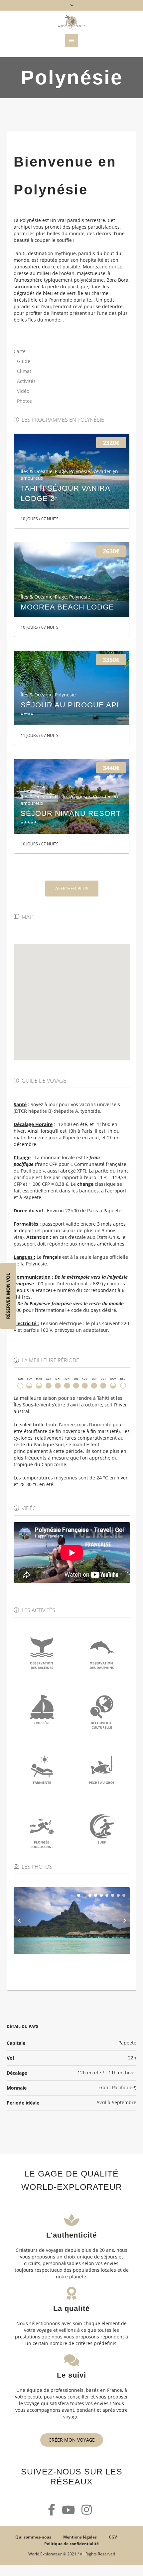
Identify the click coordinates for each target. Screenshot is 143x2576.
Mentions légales (80, 2537)
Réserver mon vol (8, 1296)
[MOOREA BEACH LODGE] (72, 580)
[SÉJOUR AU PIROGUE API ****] (72, 688)
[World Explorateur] (71, 22)
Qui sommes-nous (33, 2537)
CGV (113, 2537)
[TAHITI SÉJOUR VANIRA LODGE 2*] (72, 471)
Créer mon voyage (72, 2440)
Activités (26, 381)
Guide (24, 361)
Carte (20, 351)
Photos (24, 401)
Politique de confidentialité (71, 2544)
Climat (24, 371)
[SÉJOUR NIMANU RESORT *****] (72, 796)
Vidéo (23, 391)
